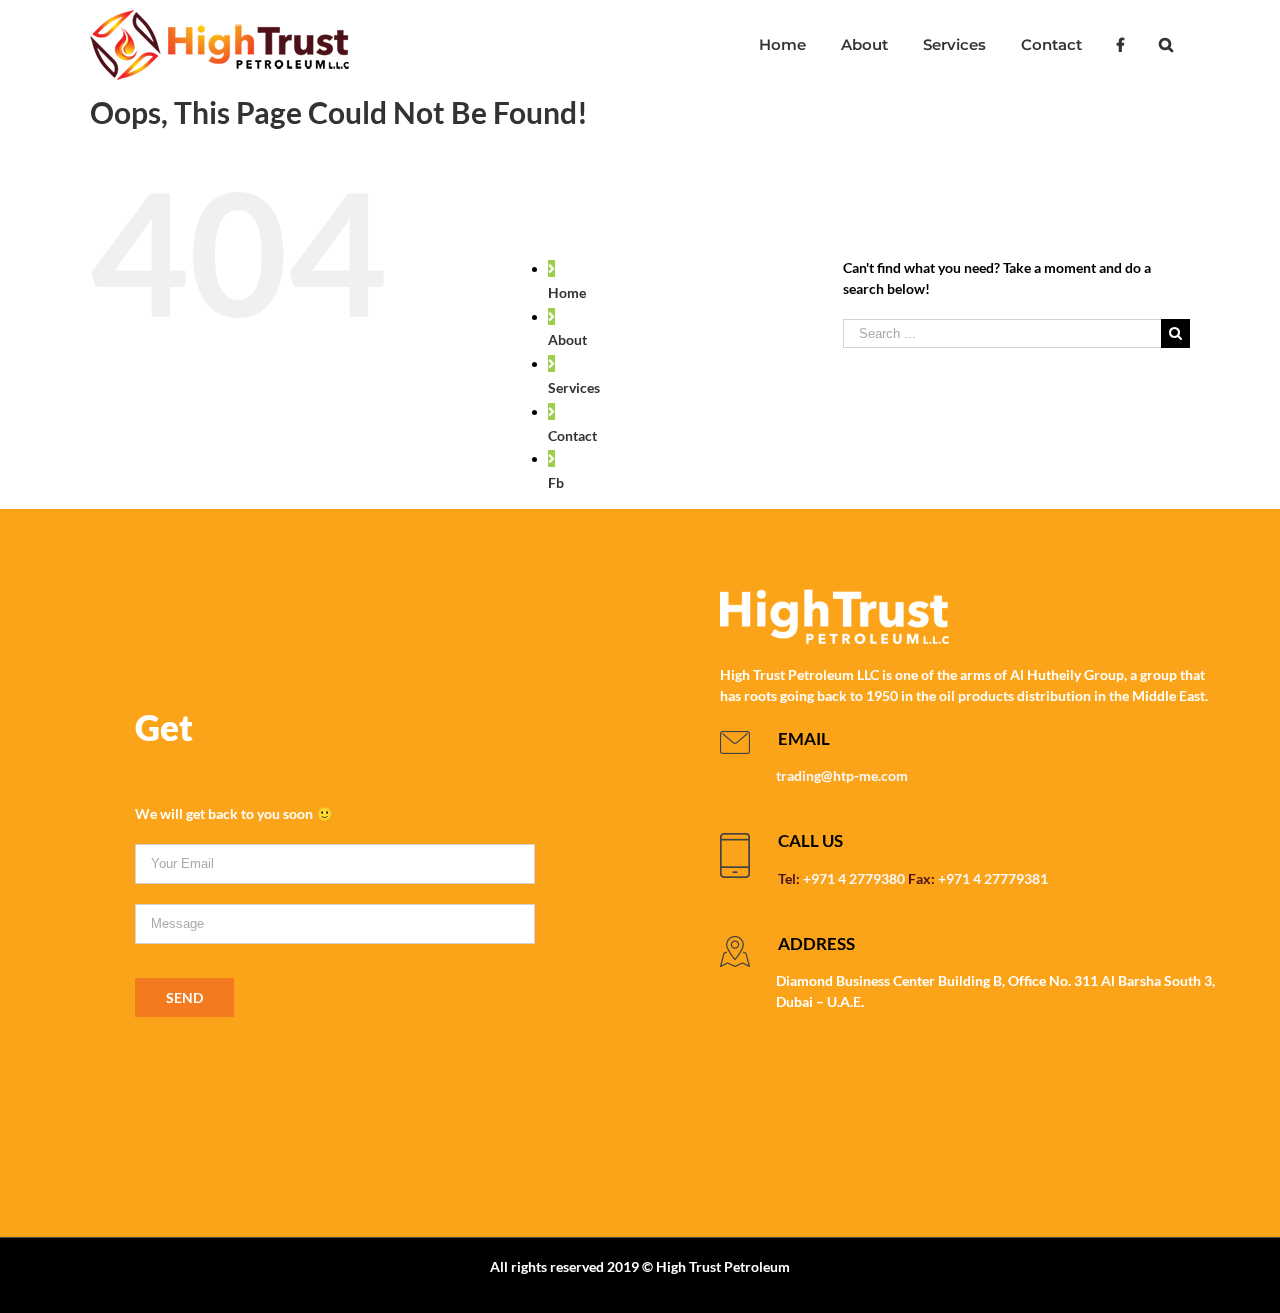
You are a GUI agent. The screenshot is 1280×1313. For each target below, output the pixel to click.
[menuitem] (782, 45)
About (567, 339)
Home (567, 292)
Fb (556, 482)
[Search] (1165, 45)
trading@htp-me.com (842, 775)
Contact (572, 435)
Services (574, 387)
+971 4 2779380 (854, 878)
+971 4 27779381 (993, 878)
